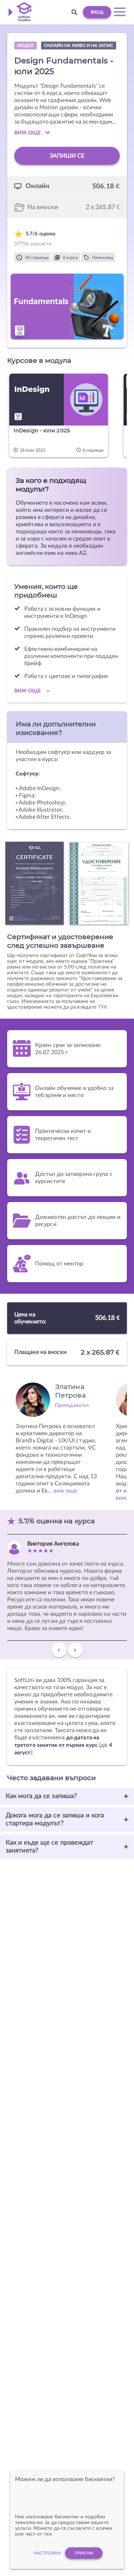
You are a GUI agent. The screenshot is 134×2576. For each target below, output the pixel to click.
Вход (97, 12)
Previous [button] (59, 1653)
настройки (47, 2553)
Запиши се (67, 156)
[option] (64, 416)
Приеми (84, 2553)
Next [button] (75, 1653)
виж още (65, 1491)
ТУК (103, 1007)
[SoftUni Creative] (22, 12)
